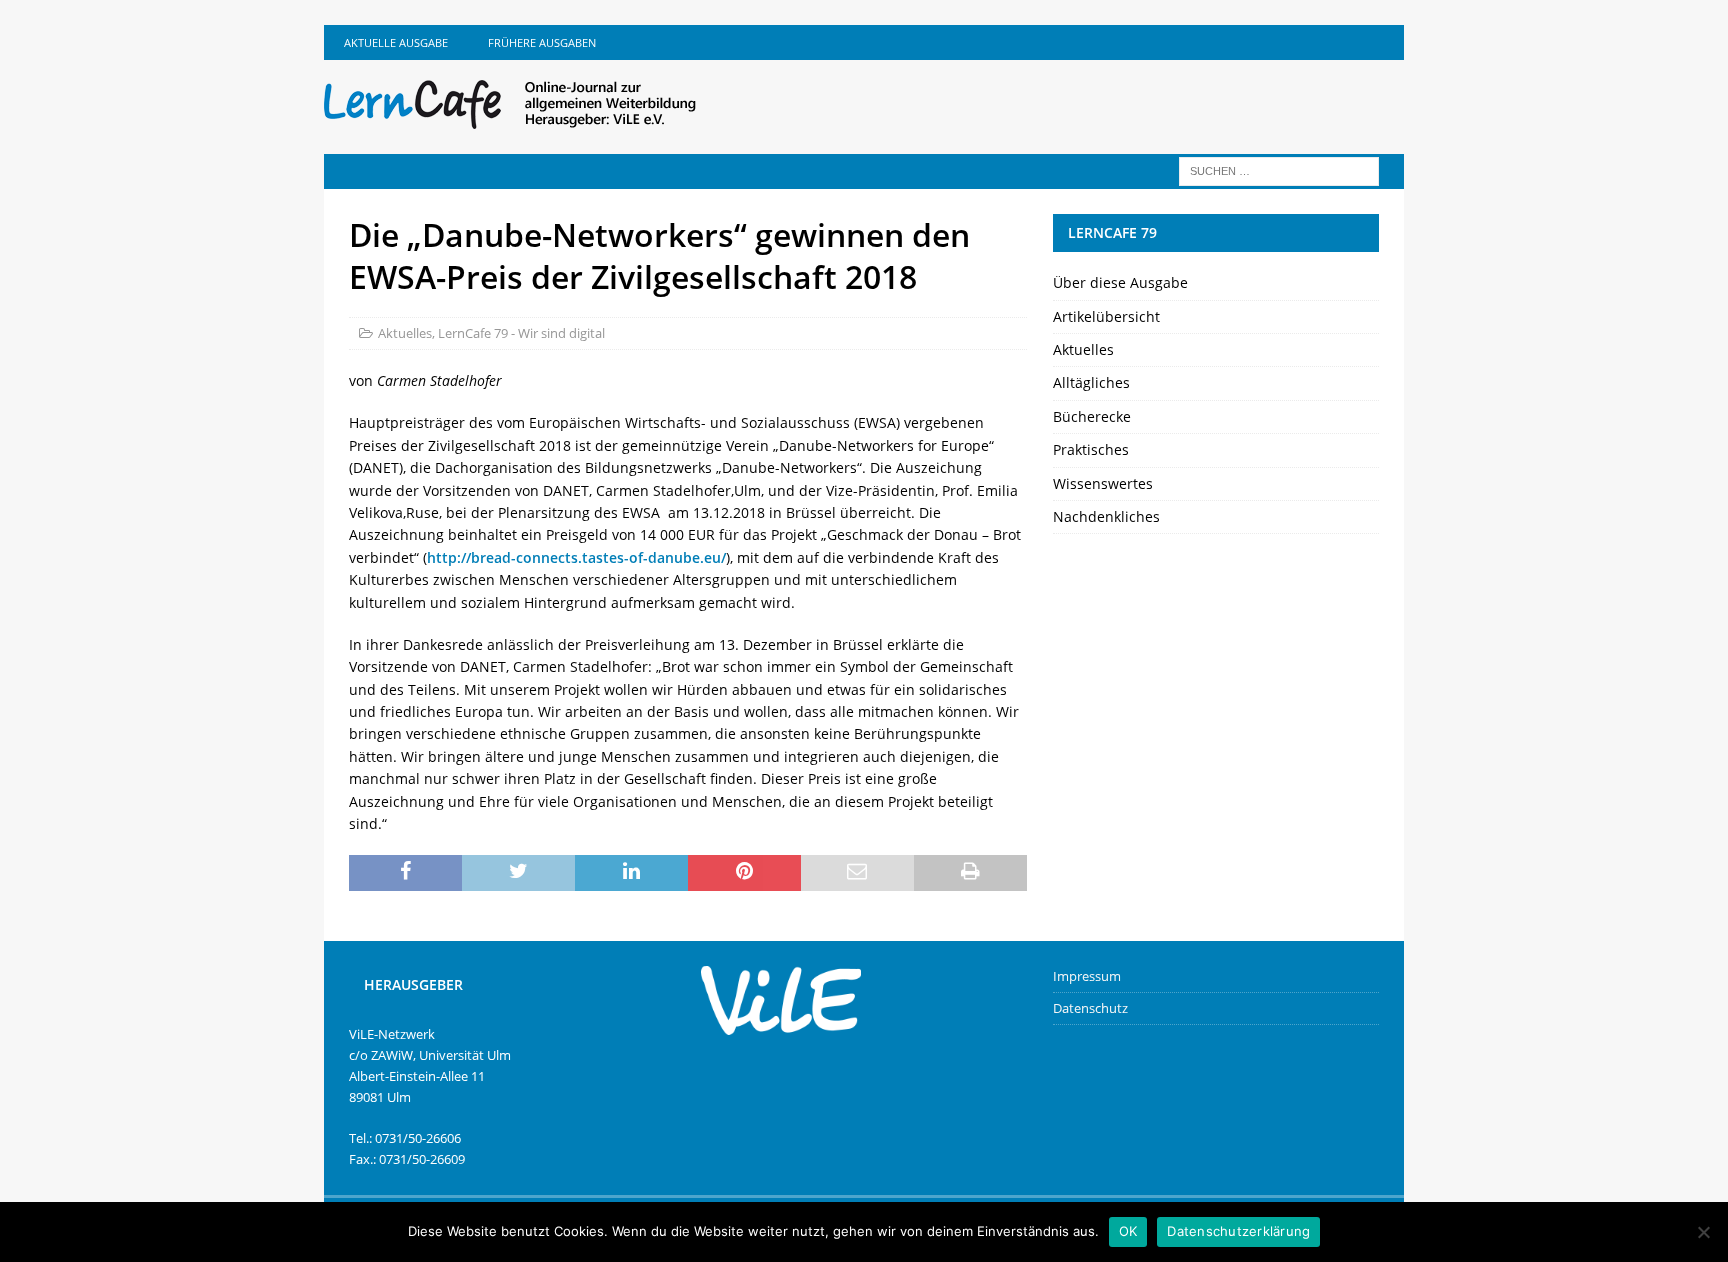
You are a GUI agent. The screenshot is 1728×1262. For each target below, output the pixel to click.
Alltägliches (1091, 382)
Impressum (1087, 976)
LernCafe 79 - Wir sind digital (521, 333)
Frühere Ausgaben (542, 42)
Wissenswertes (1103, 483)
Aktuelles (405, 333)
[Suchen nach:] (1279, 169)
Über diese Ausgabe (1120, 282)
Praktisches (1091, 449)
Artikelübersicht (1106, 316)
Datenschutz (1090, 1008)
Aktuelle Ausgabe (396, 42)
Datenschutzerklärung (1238, 1231)
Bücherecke (1092, 416)
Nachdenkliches (1106, 516)
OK (1128, 1231)
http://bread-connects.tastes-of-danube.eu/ (576, 557)
